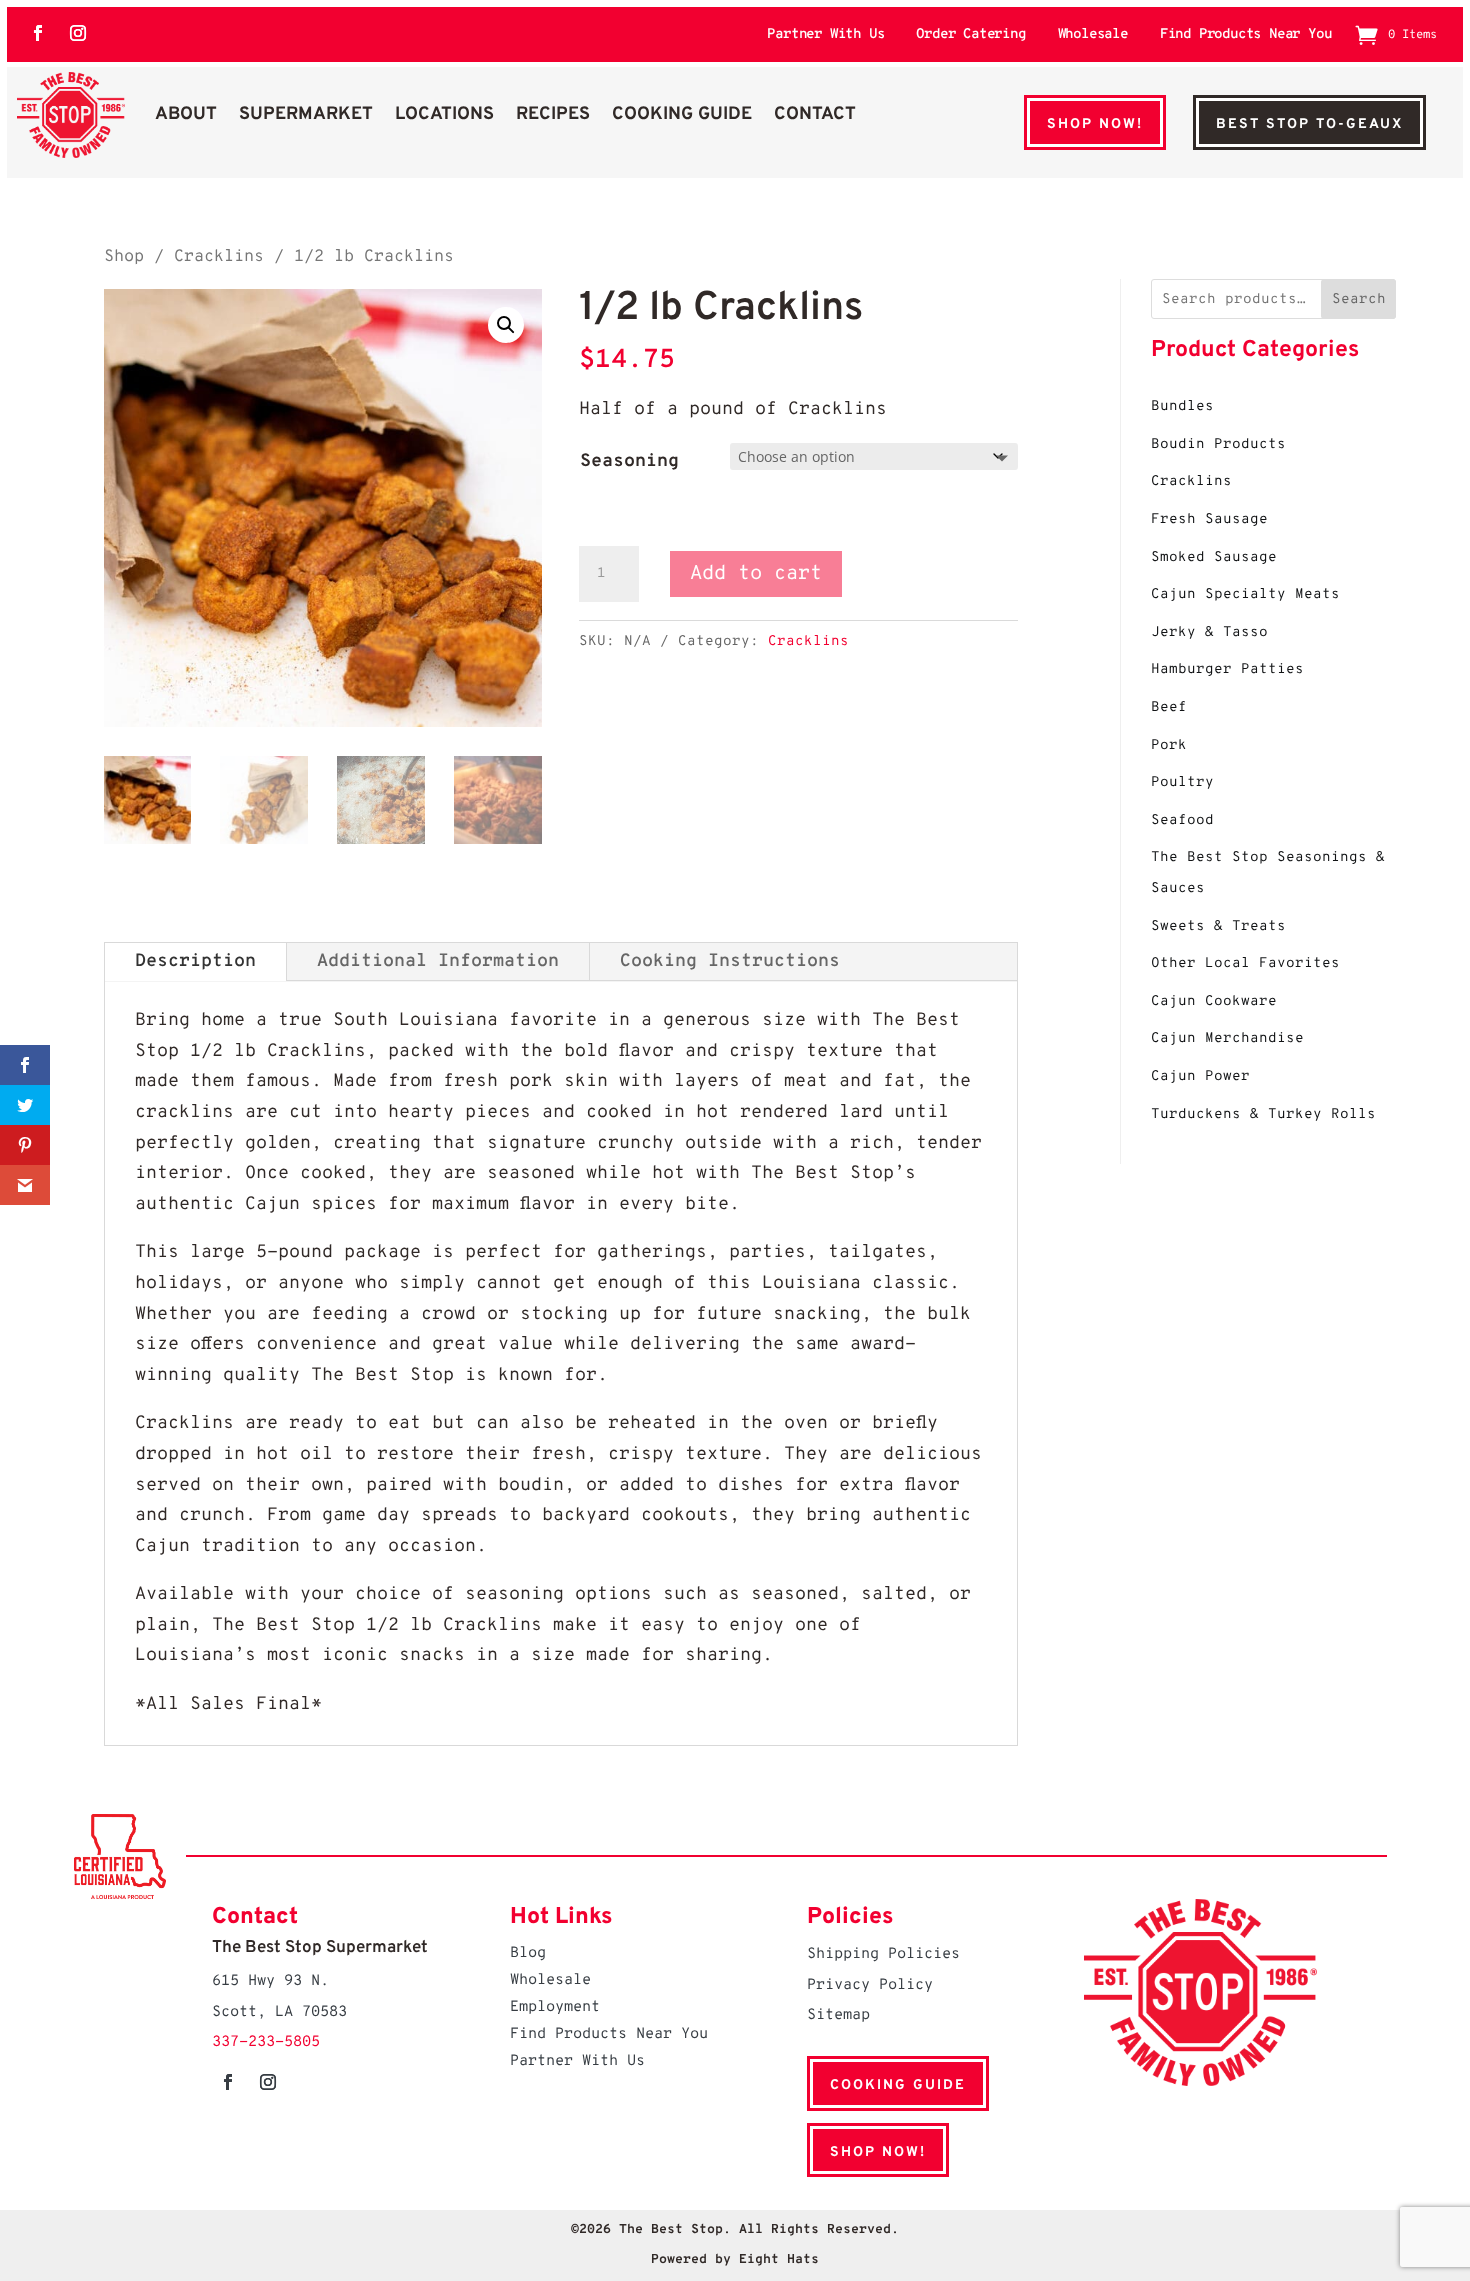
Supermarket (306, 114)
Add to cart (756, 574)
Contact (815, 114)
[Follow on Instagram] (78, 33)
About (186, 114)
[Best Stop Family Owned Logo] (71, 115)
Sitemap (838, 2015)
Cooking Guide (682, 114)
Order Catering (970, 35)
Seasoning (629, 461)
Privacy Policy (870, 1985)
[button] (506, 325)
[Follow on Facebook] (38, 33)
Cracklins (219, 256)
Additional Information (438, 961)
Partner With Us (825, 35)
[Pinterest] (25, 1145)
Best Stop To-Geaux (1309, 124)
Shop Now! (1095, 124)
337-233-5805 (266, 2042)
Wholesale (1093, 35)
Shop (124, 256)
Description (195, 961)
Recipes (553, 114)
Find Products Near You (1246, 35)
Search (1359, 299)
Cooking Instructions (730, 961)
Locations (444, 114)
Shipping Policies (883, 1954)
